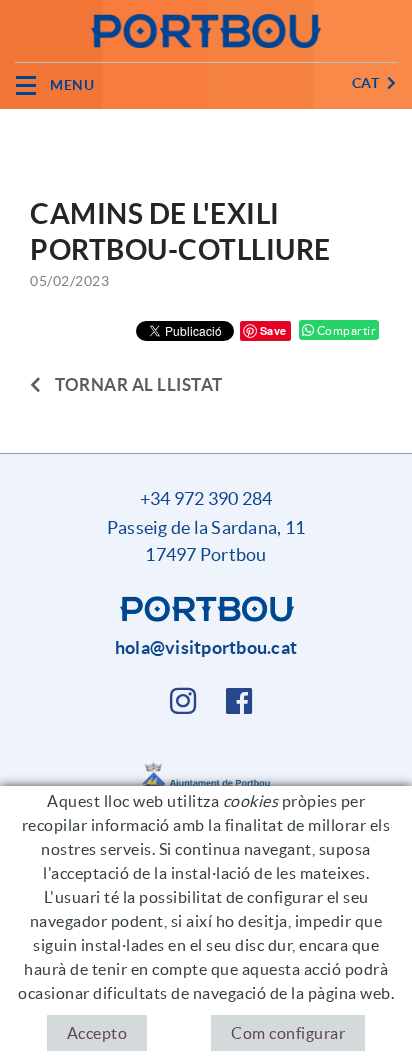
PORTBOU (43, 122)
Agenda (115, 122)
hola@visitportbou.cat (206, 647)
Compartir (345, 330)
